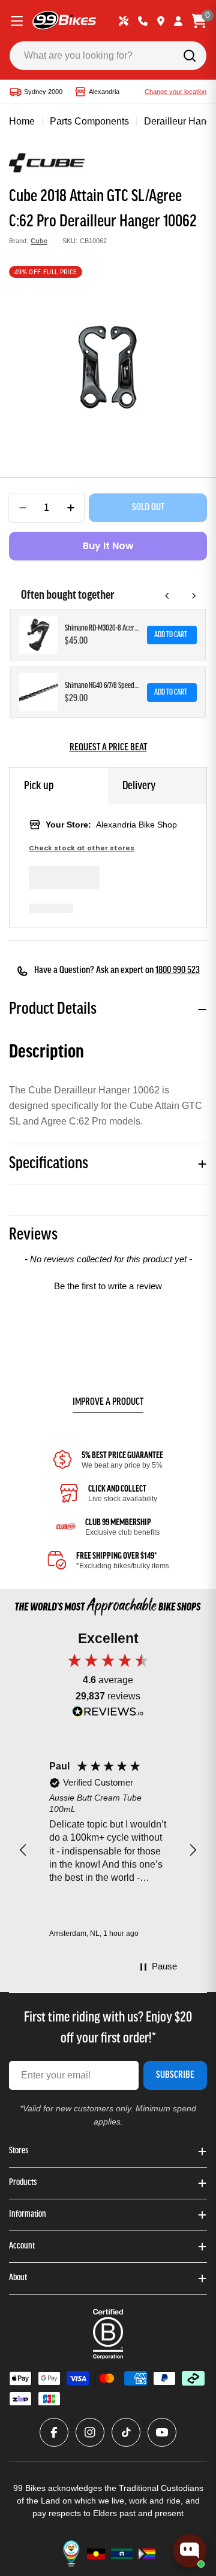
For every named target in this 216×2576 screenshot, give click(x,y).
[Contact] (143, 21)
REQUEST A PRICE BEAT (108, 748)
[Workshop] (124, 21)
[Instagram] (90, 2432)
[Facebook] (54, 2432)
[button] (108, 1284)
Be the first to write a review (108, 1286)
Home (22, 121)
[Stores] (161, 21)
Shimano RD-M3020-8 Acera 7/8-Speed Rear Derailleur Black (102, 628)
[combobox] (108, 56)
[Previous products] (167, 596)
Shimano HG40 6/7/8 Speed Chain (102, 686)
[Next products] (194, 596)
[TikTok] (126, 2432)
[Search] (190, 56)
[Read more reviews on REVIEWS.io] (108, 1715)
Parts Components (89, 121)
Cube (39, 241)
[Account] (178, 21)
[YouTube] (162, 2432)
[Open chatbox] (190, 2551)
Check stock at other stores (82, 848)
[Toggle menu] (17, 21)
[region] (108, 1850)
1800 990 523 (178, 971)
